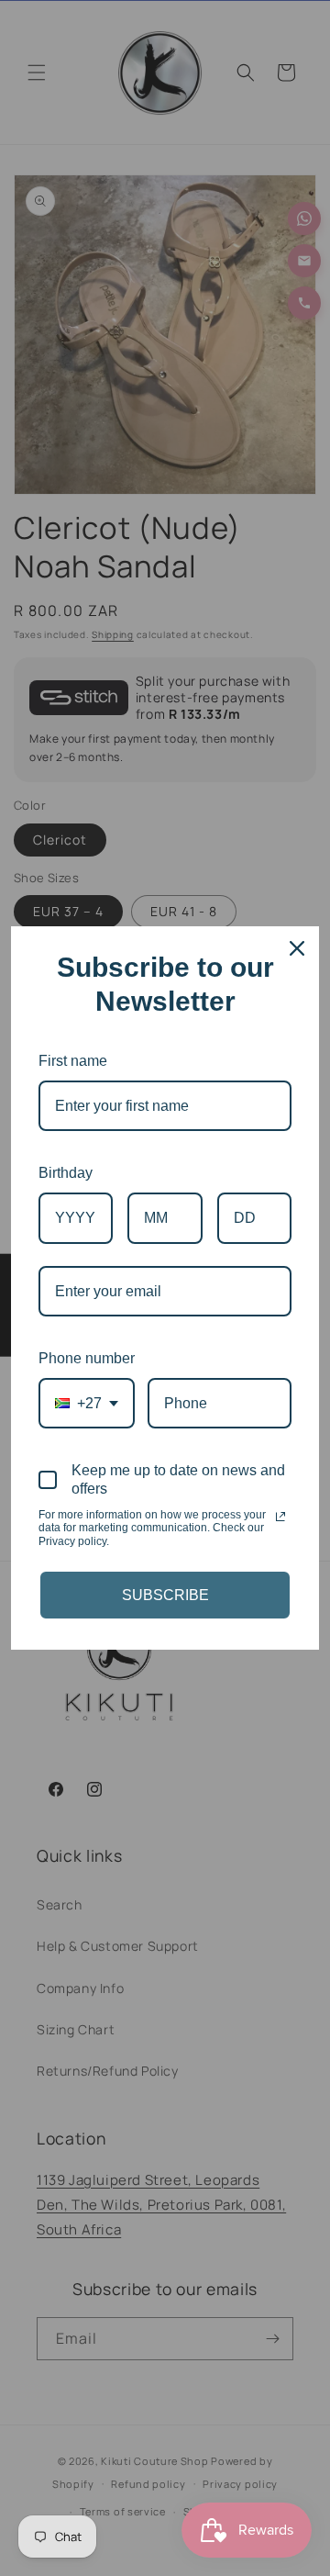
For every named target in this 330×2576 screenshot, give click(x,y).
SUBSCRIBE (165, 1595)
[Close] (297, 948)
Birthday (66, 1173)
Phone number (87, 1358)
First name (73, 1061)
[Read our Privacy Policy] (280, 1517)
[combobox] (87, 1403)
